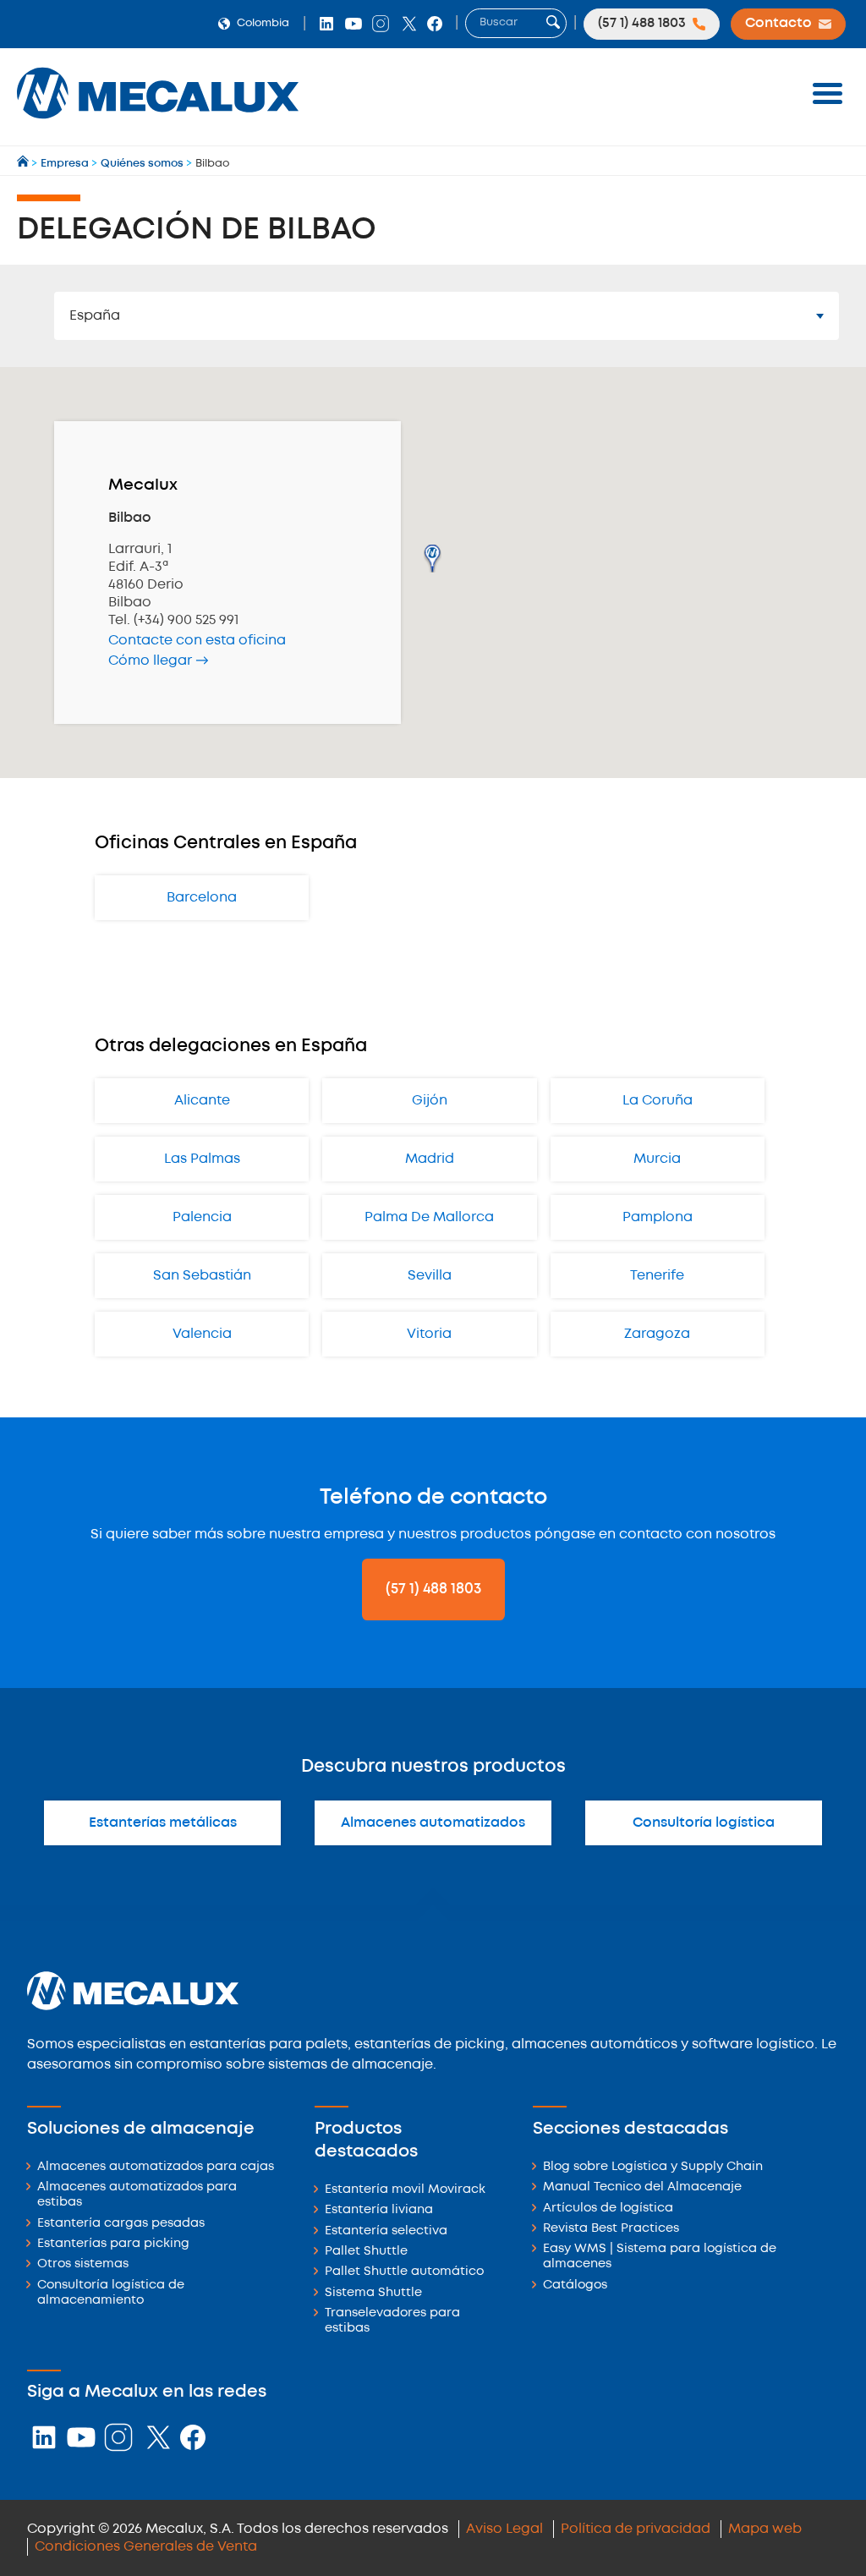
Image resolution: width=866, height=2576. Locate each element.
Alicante (202, 1101)
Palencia (202, 1217)
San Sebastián (202, 1276)
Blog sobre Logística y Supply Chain (653, 2167)
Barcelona (202, 898)
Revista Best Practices (611, 2229)
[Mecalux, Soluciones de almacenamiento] (158, 123)
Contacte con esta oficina (197, 641)
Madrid (430, 1159)
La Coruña (658, 1101)
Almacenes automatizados (433, 1823)
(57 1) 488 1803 (433, 1589)
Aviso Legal (504, 2529)
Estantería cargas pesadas (121, 2224)
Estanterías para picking (113, 2244)
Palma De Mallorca (429, 1217)
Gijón (430, 1101)
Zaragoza (657, 1334)
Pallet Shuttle (366, 2252)
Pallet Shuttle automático (404, 2272)
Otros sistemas (83, 2264)
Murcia (657, 1159)
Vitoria (429, 1334)
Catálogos (575, 2286)
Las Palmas (202, 1159)
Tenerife (657, 1276)
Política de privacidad (636, 2529)
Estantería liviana (379, 2210)
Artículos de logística (608, 2209)
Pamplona (658, 1217)
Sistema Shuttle (373, 2293)
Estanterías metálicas (163, 1823)
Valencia (202, 1334)
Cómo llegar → (159, 661)
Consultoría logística (704, 1823)
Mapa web (765, 2529)
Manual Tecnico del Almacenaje (642, 2187)
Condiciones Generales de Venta (146, 2547)
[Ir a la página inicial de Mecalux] (24, 164)
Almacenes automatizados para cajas (156, 2167)
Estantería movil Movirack (405, 2190)
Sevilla (430, 1276)
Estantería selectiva (386, 2231)
